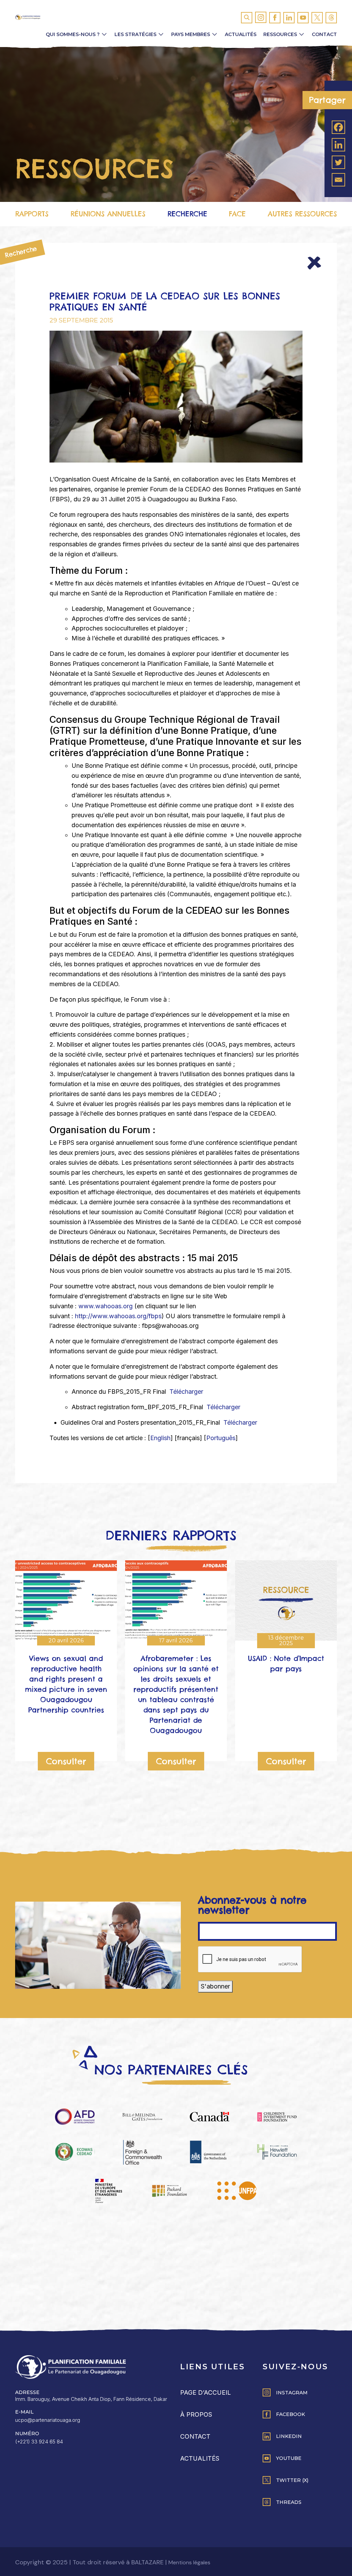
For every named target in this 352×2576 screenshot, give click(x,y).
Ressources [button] (280, 34)
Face (237, 214)
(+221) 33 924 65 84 (39, 2442)
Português (221, 1438)
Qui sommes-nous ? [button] (73, 34)
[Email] (338, 180)
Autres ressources (302, 214)
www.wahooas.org (106, 1306)
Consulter (66, 1761)
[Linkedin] (338, 145)
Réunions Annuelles (108, 214)
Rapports (32, 214)
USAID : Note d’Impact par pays (286, 1663)
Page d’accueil (206, 2392)
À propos (196, 2414)
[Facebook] (338, 127)
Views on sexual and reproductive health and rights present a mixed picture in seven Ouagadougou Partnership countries (66, 1684)
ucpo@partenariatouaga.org (48, 2420)
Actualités (241, 34)
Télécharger (185, 1392)
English (160, 1438)
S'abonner (215, 1986)
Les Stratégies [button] (135, 34)
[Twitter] (338, 162)
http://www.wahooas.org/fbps (118, 1316)
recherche (187, 214)
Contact (324, 34)
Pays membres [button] (191, 34)
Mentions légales (189, 2562)
